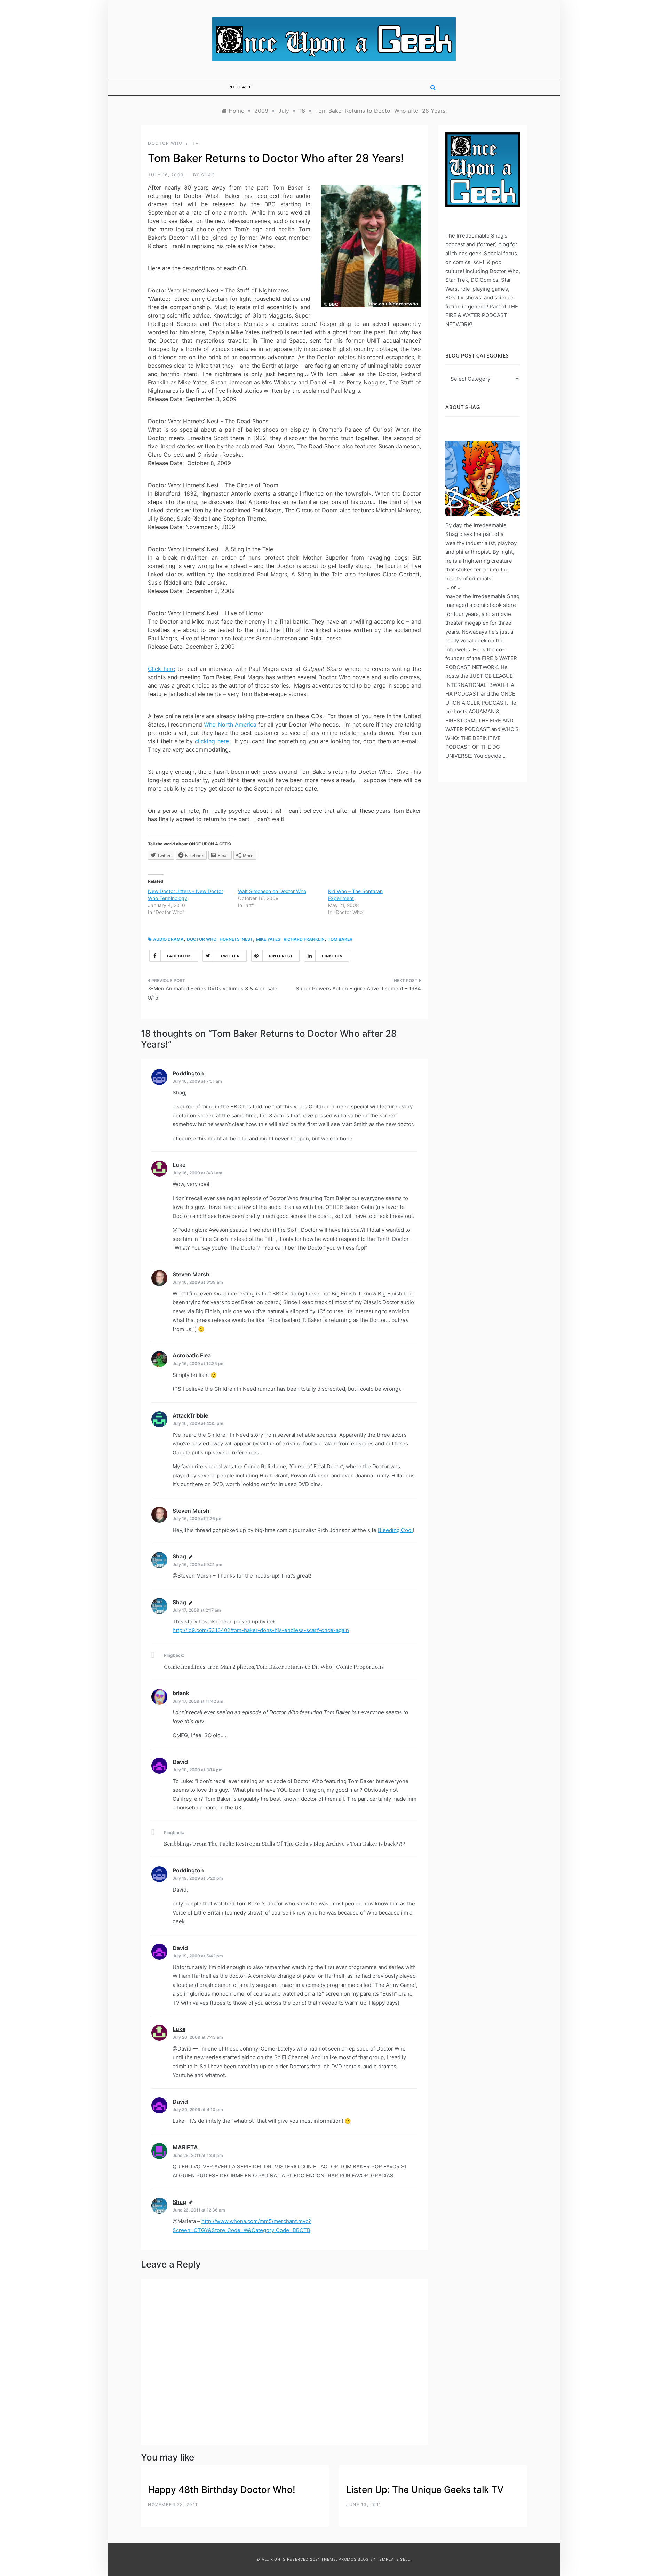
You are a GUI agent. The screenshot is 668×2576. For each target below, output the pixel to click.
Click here (161, 669)
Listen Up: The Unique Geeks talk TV (425, 2490)
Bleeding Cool (395, 1530)
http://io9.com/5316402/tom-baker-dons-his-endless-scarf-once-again (261, 1630)
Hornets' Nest (236, 939)
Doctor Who (165, 143)
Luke (179, 1165)
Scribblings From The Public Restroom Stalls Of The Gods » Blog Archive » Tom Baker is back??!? (285, 1844)
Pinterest (281, 956)
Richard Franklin (304, 939)
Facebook (179, 956)
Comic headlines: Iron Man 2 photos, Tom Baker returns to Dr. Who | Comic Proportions (274, 1667)
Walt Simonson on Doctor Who (272, 891)
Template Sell (393, 2559)
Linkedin (332, 956)
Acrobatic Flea (192, 1355)
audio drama (168, 939)
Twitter (230, 956)
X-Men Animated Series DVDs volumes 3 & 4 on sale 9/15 (213, 993)
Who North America (230, 724)
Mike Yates (268, 939)
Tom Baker (340, 939)
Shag (208, 175)
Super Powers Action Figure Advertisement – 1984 (358, 989)
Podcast (240, 87)
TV (195, 143)
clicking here (212, 741)
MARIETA (185, 2147)
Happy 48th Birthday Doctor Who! (222, 2490)
